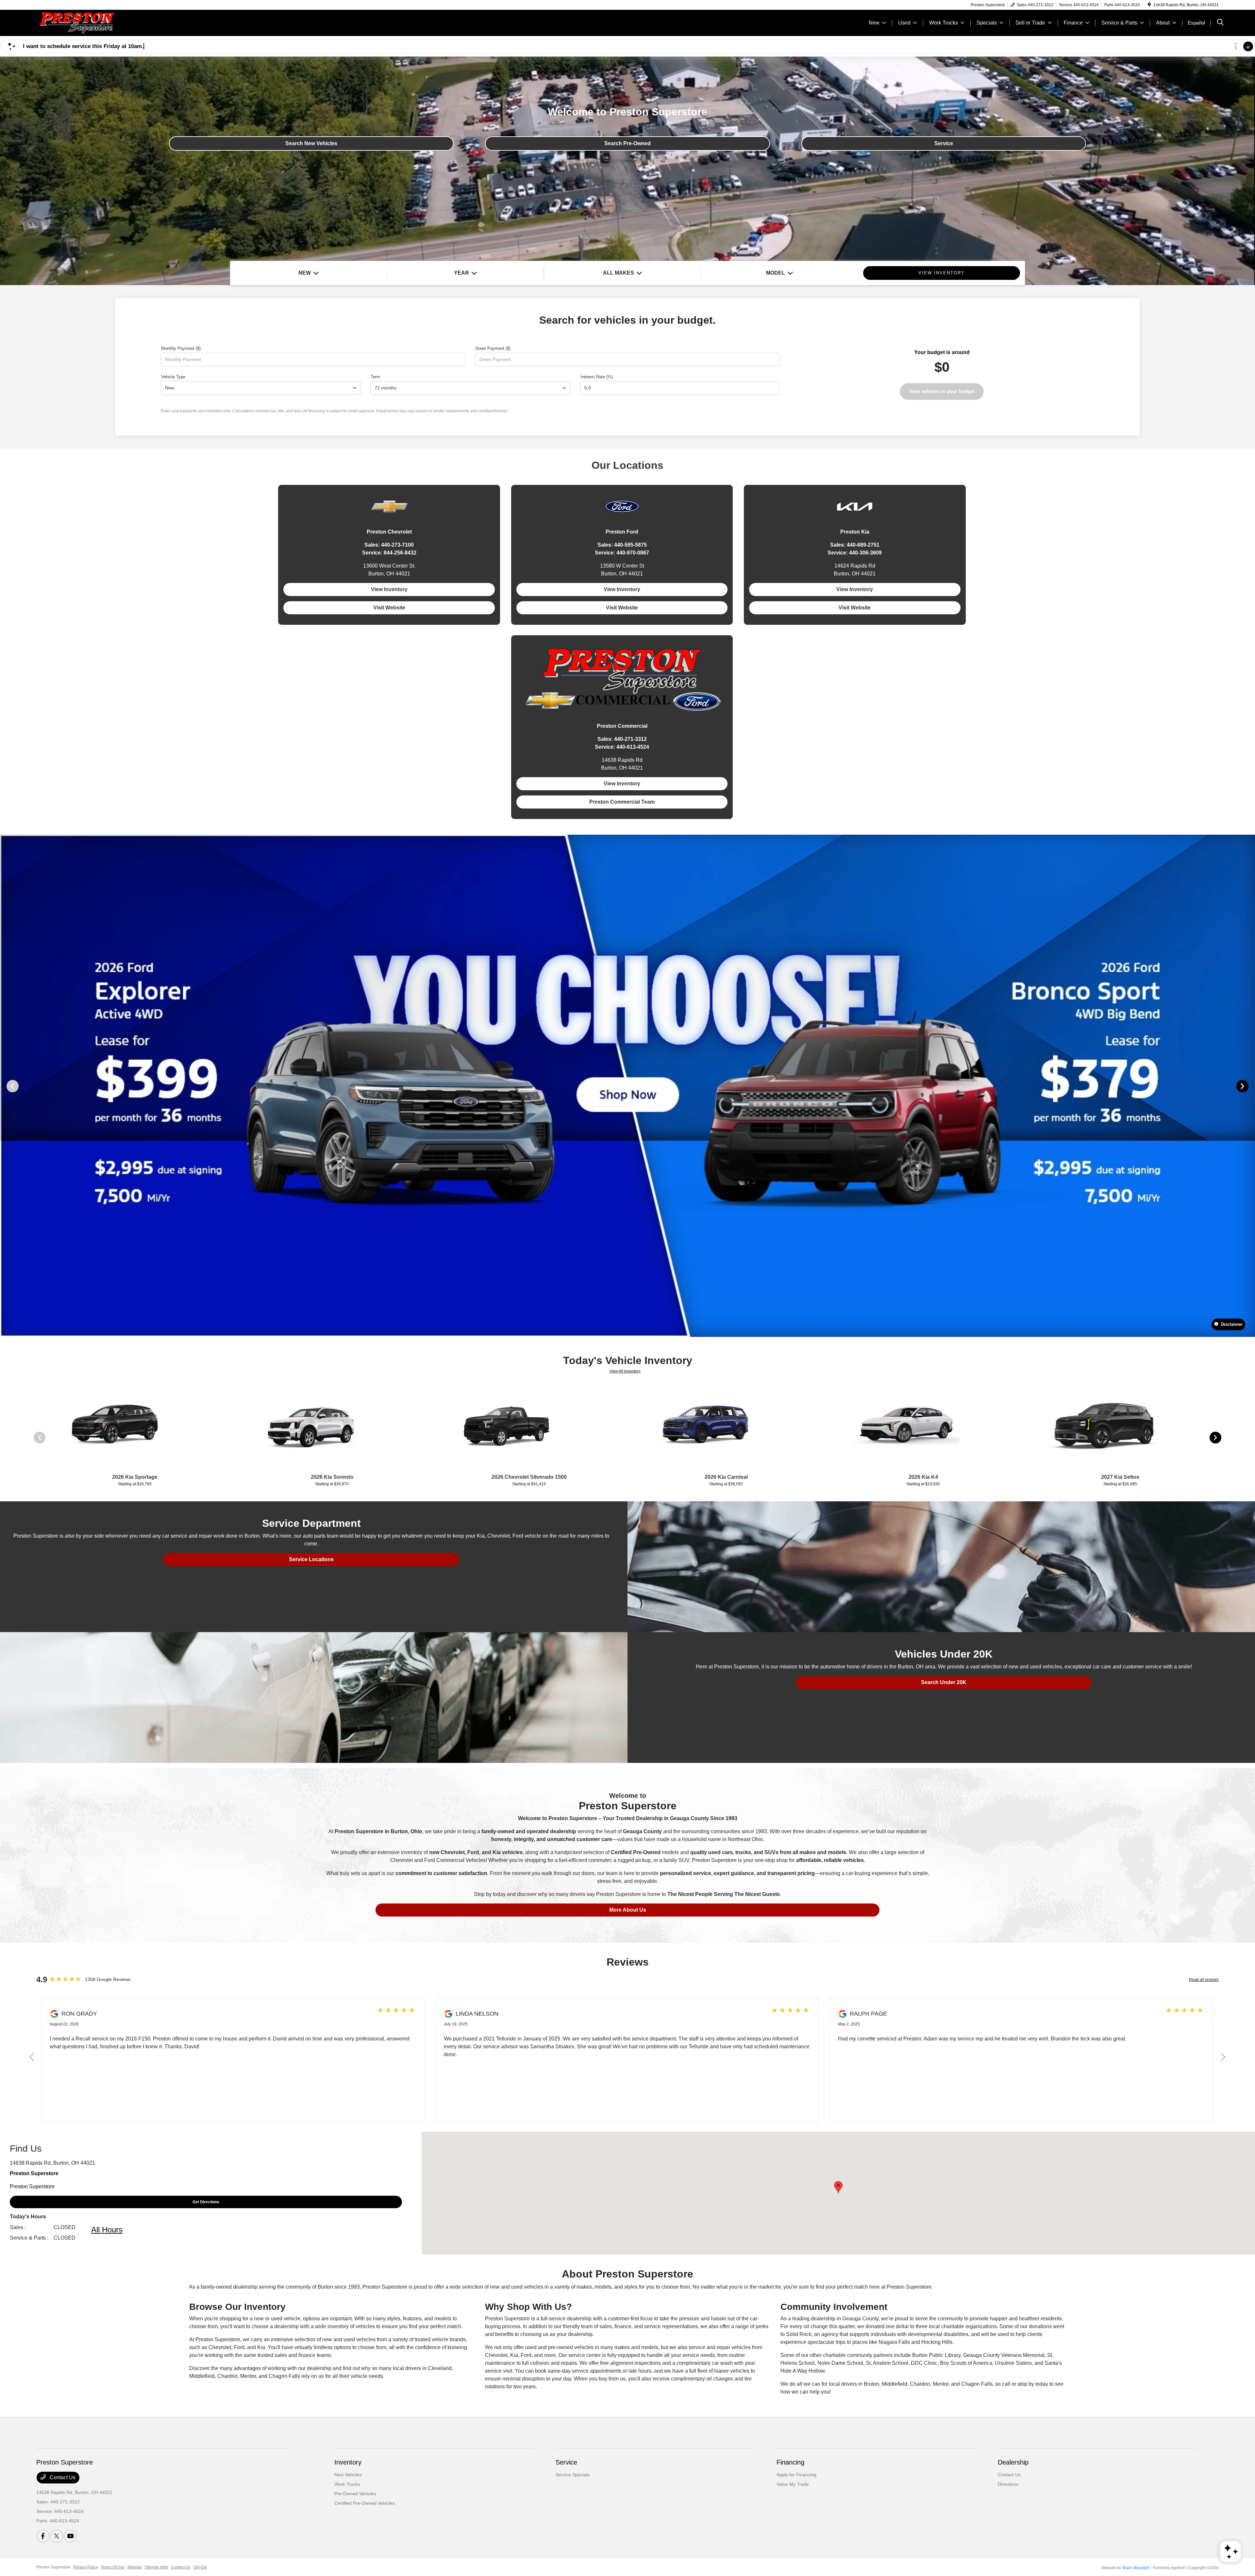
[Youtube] (70, 2536)
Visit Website (389, 608)
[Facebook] (43, 2536)
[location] (1149, 5)
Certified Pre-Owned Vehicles (365, 2503)
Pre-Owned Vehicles (355, 2494)
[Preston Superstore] (92, 22)
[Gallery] (627, 1086)
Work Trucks (347, 2484)
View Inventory (389, 589)
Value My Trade (793, 2484)
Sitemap (134, 2567)
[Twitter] (57, 2536)
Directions (1008, 2484)
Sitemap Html (156, 2567)
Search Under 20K (944, 1682)
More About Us (628, 1910)
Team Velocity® (1136, 2568)
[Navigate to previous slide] (5, 1086)
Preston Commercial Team (622, 802)
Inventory (348, 2462)
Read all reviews (1204, 1980)
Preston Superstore (53, 2567)
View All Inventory (625, 1371)
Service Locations (311, 1559)
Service (944, 143)
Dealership (1013, 2462)
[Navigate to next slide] (1250, 1086)
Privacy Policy (86, 2567)
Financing (790, 2462)
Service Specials (573, 2475)
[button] (838, 2187)
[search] (1220, 23)
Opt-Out (200, 2567)
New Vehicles (348, 2475)
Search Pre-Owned (627, 143)
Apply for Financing (796, 2475)
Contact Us (62, 2477)
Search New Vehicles (311, 143)
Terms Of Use (113, 2567)
